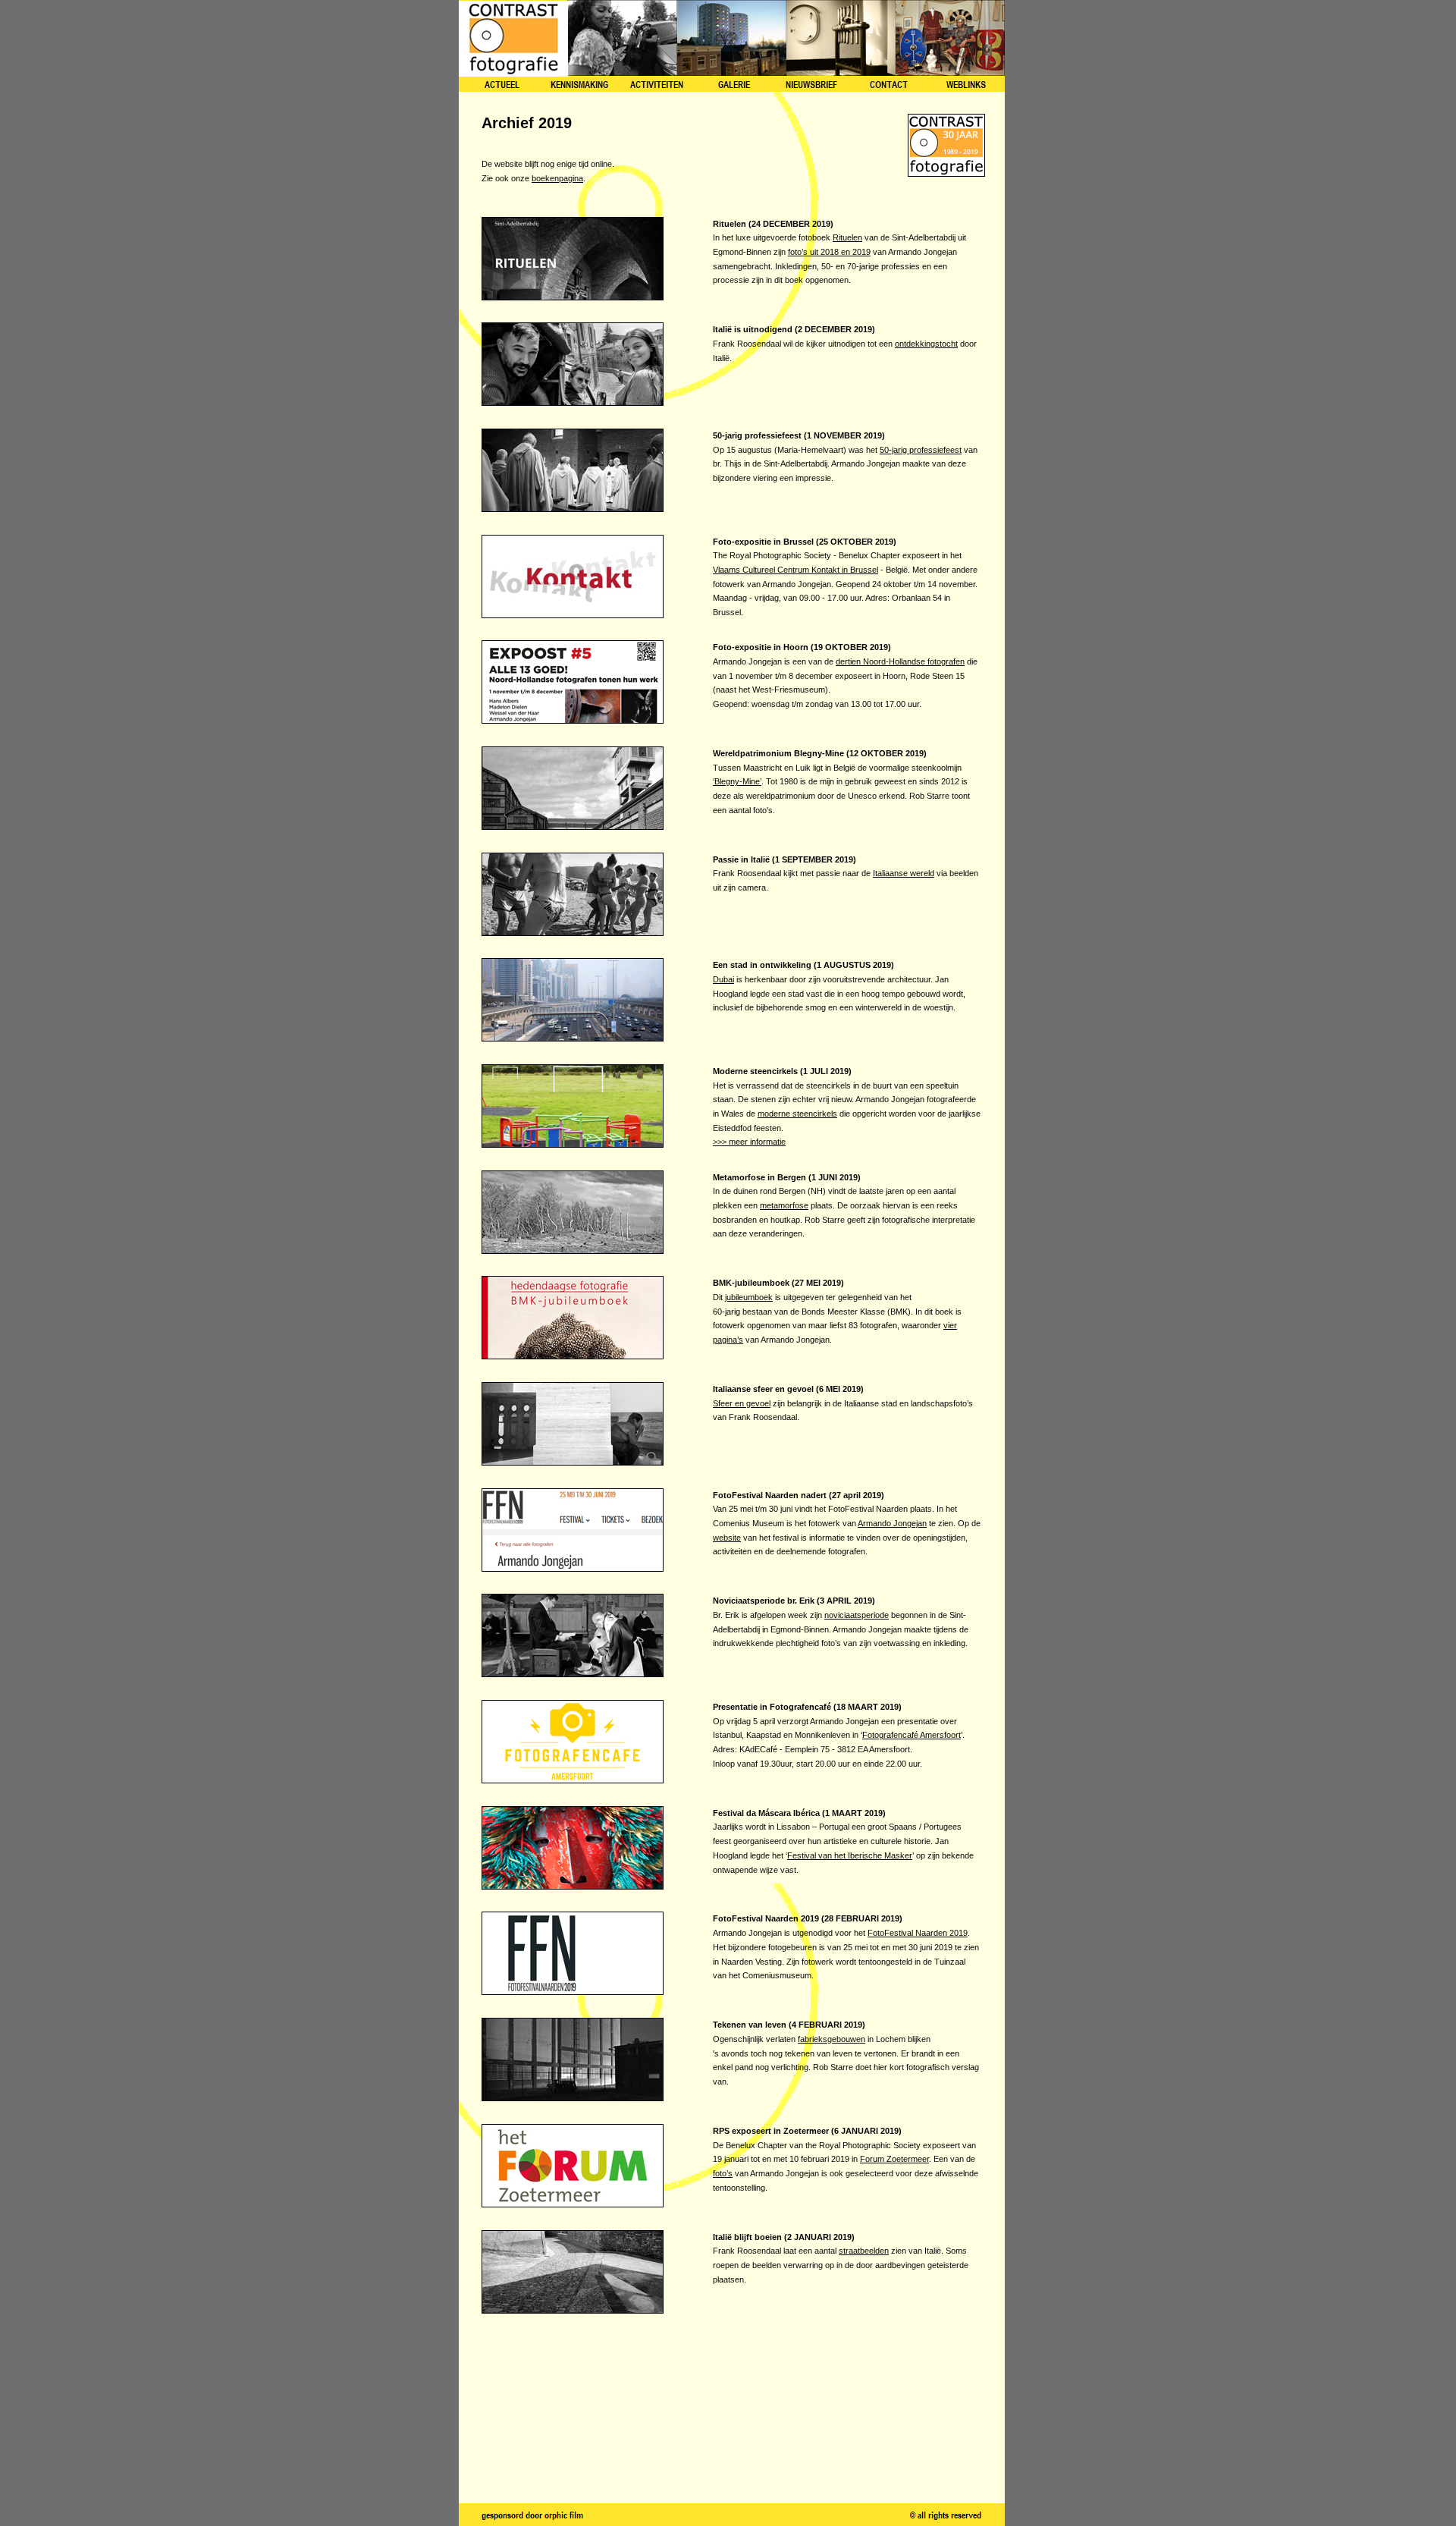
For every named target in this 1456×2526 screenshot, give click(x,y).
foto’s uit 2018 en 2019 (829, 252)
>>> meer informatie (749, 1142)
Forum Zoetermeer (894, 2159)
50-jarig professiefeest (921, 450)
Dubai (723, 979)
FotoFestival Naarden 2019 (918, 1933)
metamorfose (784, 1205)
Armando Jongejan (892, 1523)
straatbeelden (864, 2251)
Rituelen (847, 237)
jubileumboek (749, 1297)
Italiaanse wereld (904, 873)
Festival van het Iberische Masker (850, 1855)
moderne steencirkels (797, 1114)
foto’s (723, 2173)
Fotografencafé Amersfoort (912, 1735)
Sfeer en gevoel (742, 1403)
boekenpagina (557, 178)
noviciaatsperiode (857, 1615)
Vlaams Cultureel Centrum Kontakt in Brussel (795, 570)
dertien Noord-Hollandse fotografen (900, 661)
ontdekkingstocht (926, 344)
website (727, 1538)
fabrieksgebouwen (832, 2039)
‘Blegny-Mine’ (737, 781)
